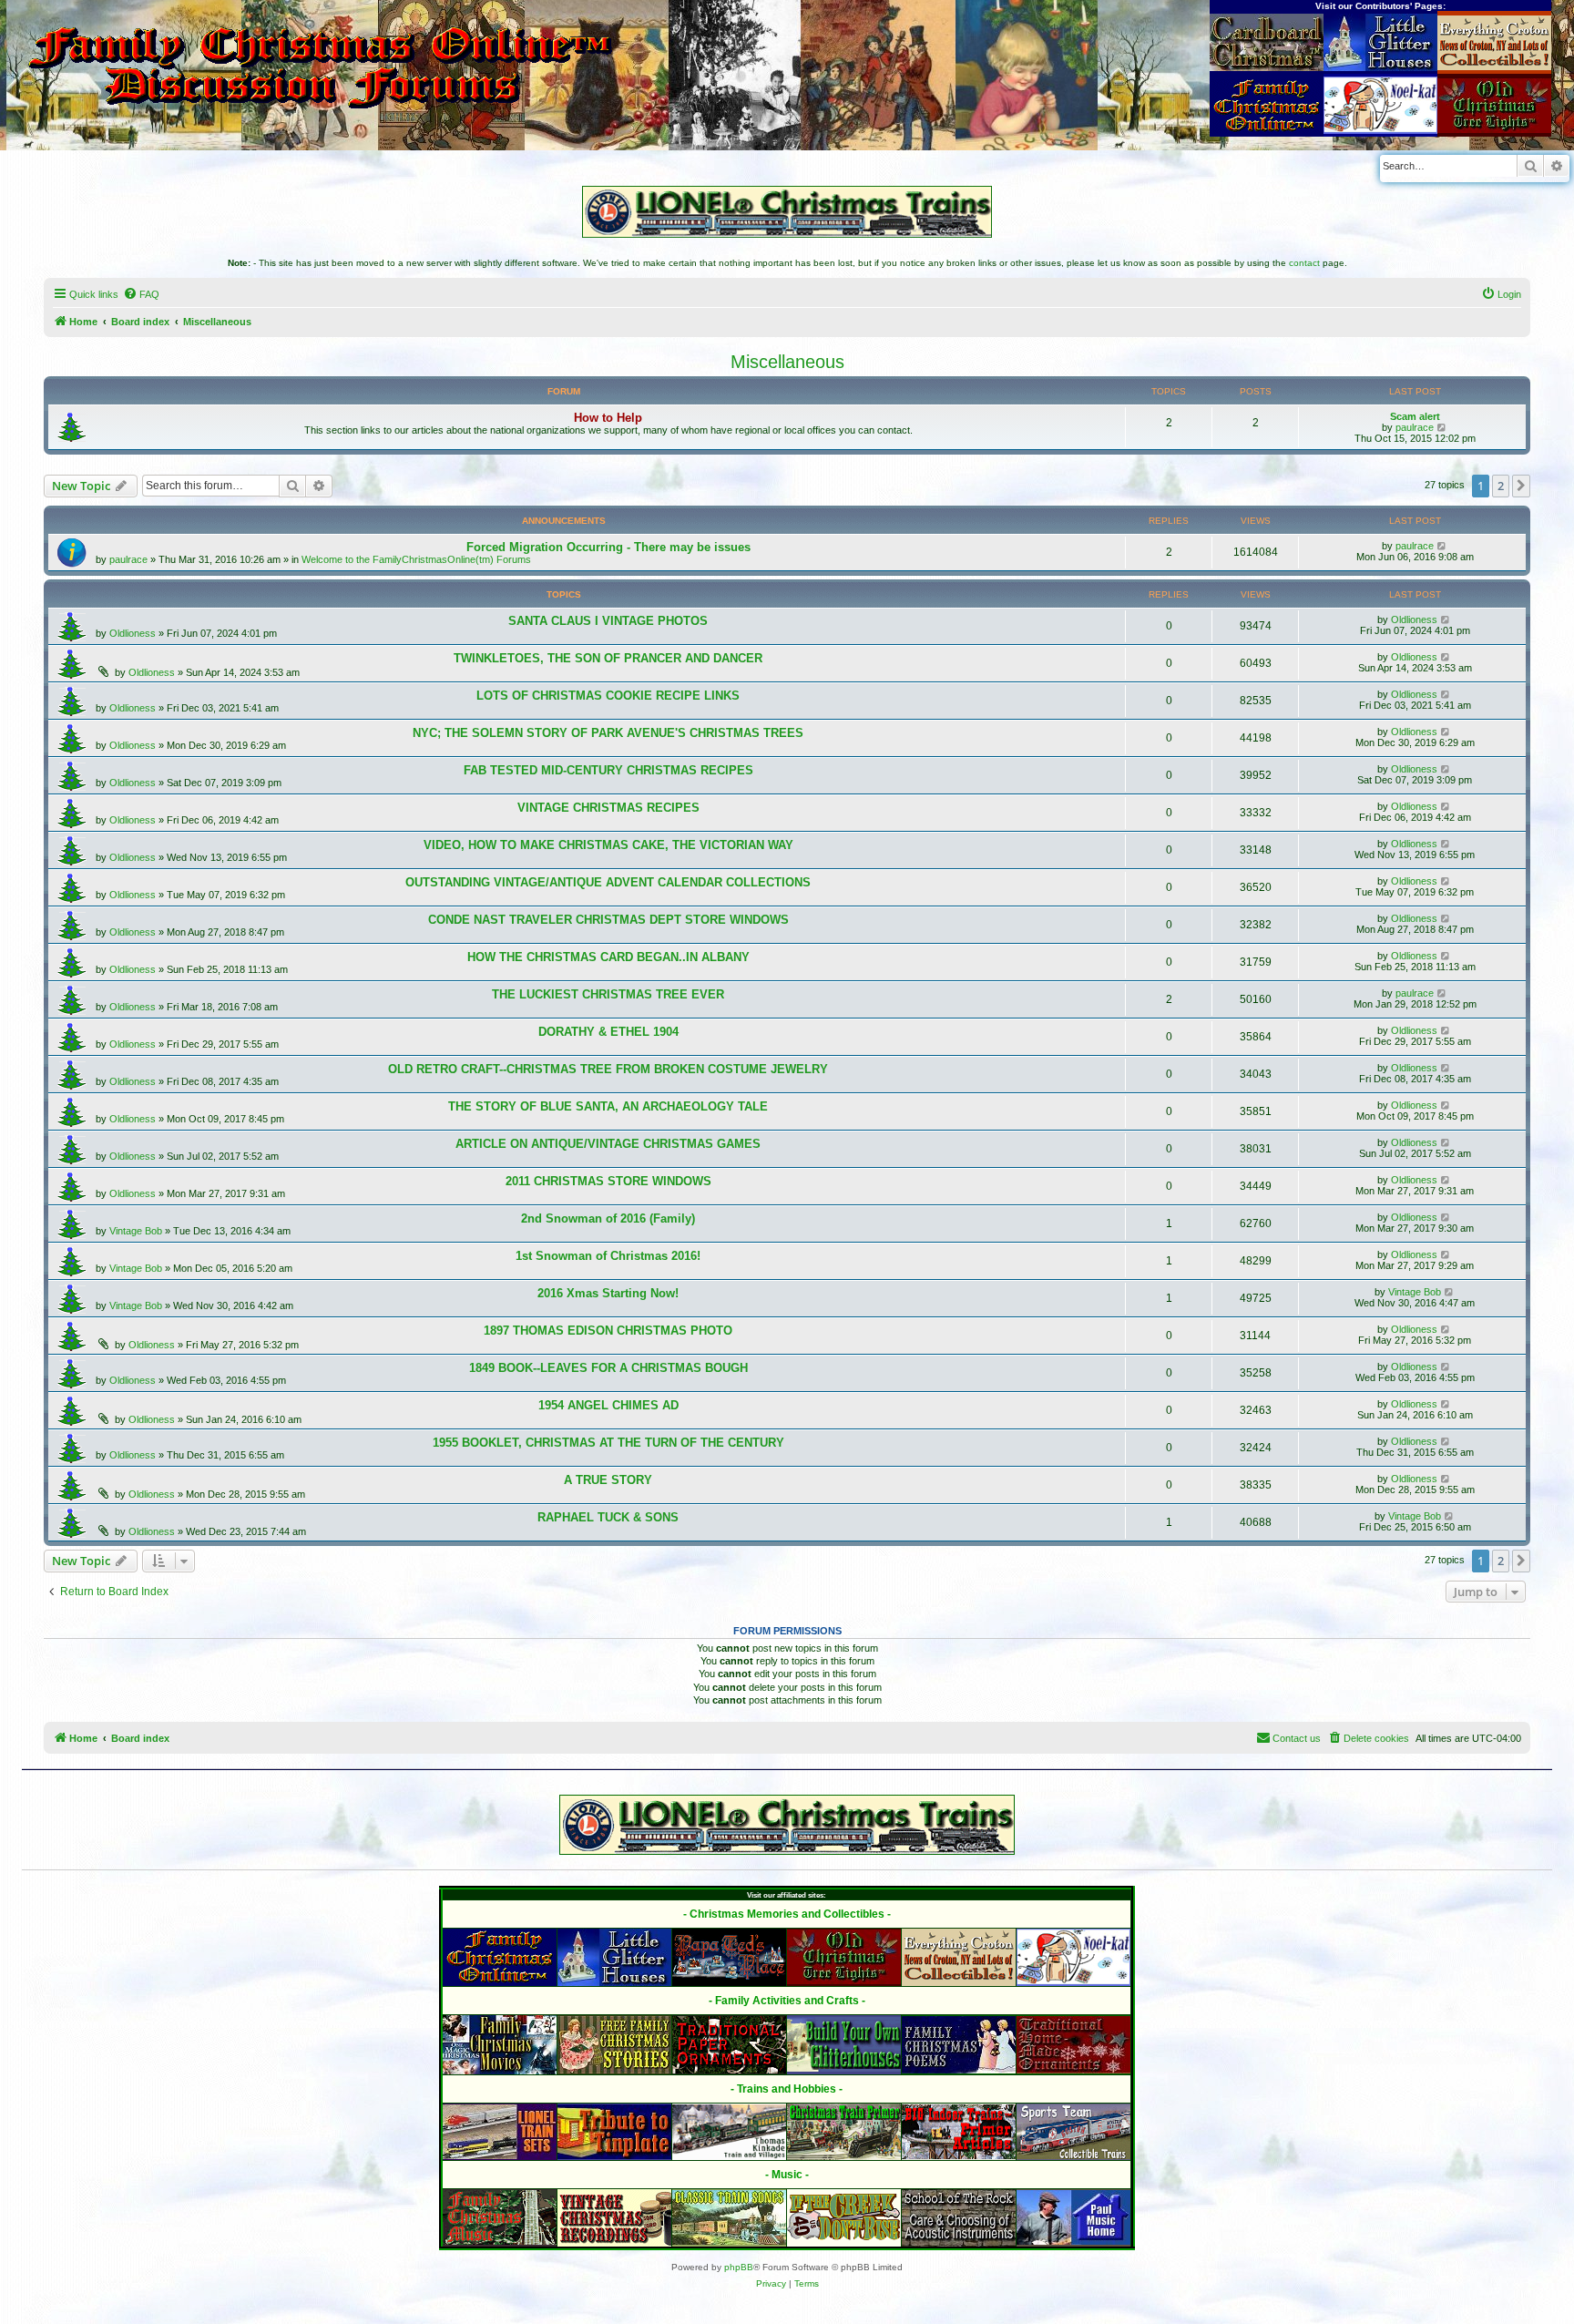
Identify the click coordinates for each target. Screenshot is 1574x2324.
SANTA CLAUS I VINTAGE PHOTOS (608, 621)
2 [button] (1501, 486)
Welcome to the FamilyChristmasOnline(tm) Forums (416, 559)
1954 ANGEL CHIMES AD (608, 1405)
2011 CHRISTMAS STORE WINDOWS (608, 1181)
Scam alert (1415, 416)
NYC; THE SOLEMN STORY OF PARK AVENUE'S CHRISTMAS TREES (608, 733)
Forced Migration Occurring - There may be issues (608, 547)
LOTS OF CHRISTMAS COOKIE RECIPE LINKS (608, 696)
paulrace (1415, 427)
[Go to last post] (1442, 546)
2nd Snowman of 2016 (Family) (608, 1218)
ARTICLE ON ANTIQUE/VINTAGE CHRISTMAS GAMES (608, 1144)
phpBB (739, 2267)
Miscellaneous (787, 362)
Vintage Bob (136, 1231)
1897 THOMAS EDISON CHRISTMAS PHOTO (608, 1331)
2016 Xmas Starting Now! (608, 1293)
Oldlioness (133, 633)
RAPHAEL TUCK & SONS (608, 1517)
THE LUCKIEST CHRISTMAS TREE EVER (608, 994)
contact (1304, 263)
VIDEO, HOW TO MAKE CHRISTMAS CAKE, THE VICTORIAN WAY (608, 845)
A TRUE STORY (608, 1480)
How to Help (608, 418)
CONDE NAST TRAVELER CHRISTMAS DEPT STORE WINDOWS (608, 920)
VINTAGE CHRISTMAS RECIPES (608, 808)
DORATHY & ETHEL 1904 (608, 1032)
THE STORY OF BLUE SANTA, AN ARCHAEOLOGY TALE (608, 1106)
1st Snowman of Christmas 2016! (608, 1256)
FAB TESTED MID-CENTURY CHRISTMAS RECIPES (608, 770)
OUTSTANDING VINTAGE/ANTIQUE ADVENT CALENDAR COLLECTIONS (608, 882)
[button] (1521, 486)
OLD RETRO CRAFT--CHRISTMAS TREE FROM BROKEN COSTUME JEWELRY (608, 1069)
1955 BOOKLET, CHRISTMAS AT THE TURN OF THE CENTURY (608, 1443)
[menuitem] (141, 294)
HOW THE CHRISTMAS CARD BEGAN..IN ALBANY (608, 957)
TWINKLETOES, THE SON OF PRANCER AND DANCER (608, 658)
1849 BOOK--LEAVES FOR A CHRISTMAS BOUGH (608, 1368)
